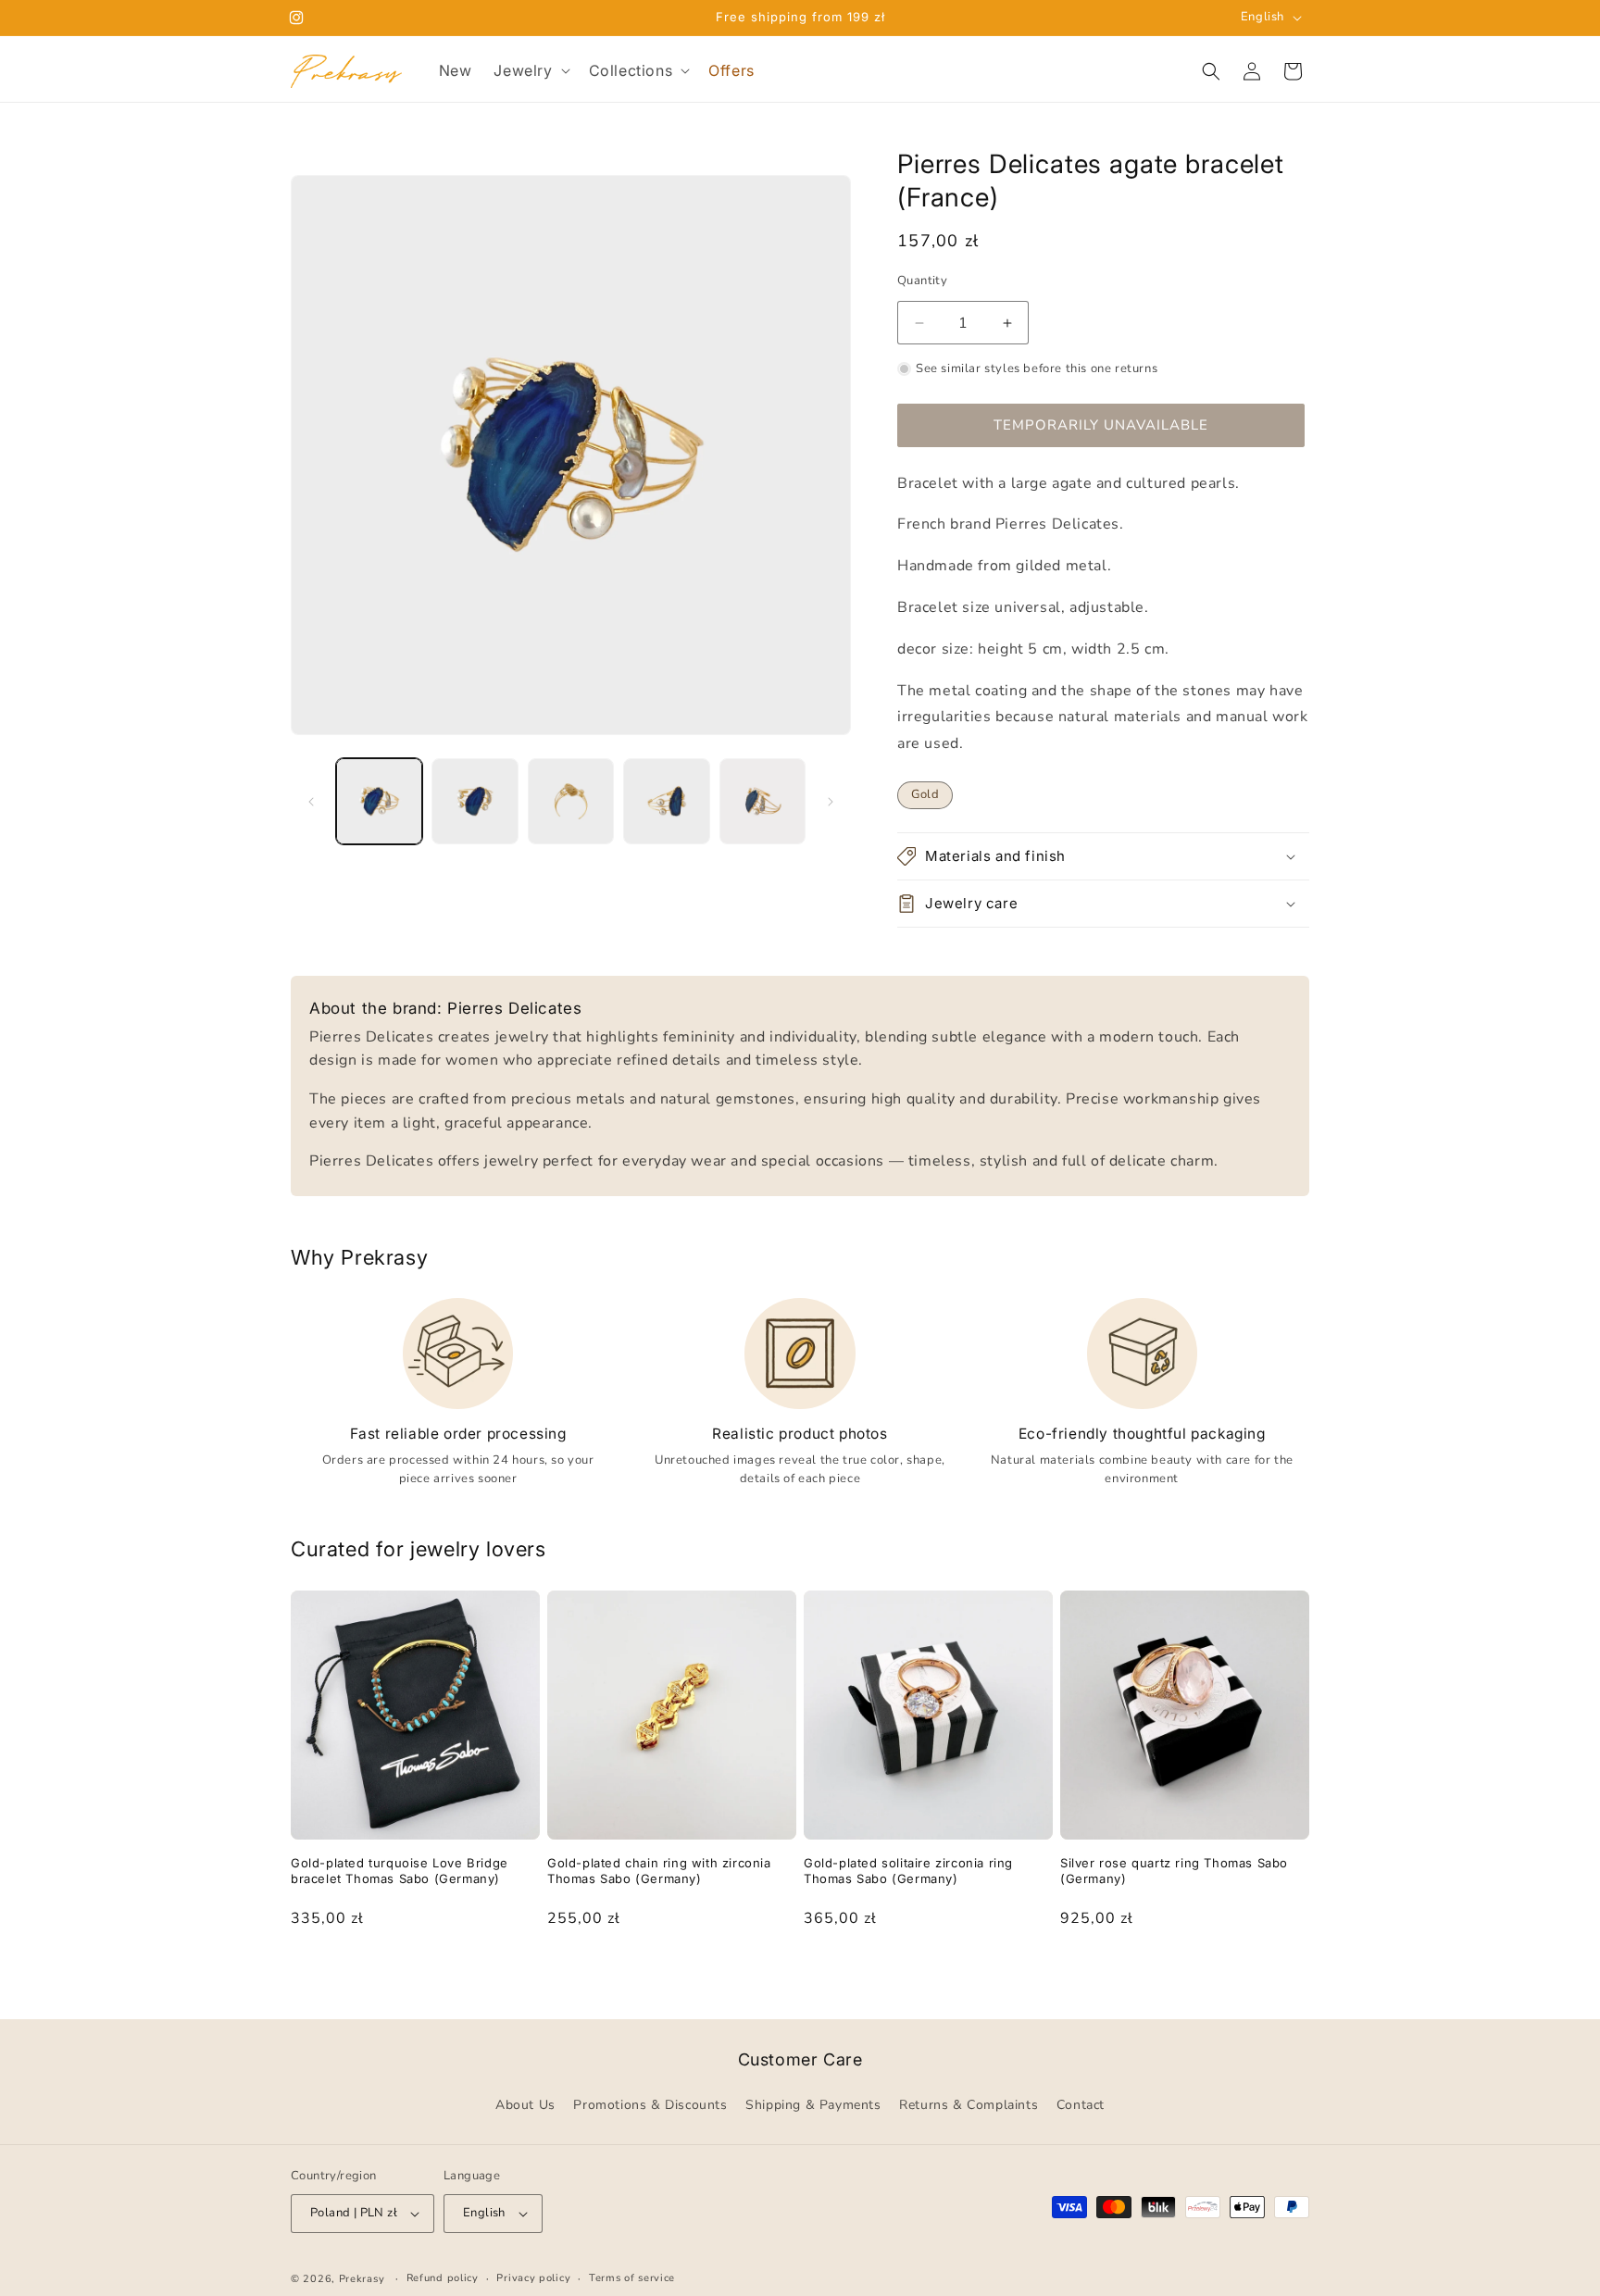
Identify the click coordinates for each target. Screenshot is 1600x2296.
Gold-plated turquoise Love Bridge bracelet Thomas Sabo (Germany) (400, 1871)
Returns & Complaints (969, 2106)
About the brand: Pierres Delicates (445, 1008)
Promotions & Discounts (650, 2106)
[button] (530, 71)
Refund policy (443, 2278)
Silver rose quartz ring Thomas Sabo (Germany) (1174, 1871)
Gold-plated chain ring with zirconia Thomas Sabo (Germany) (659, 1871)
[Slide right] (831, 802)
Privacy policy (533, 2278)
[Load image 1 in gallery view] (379, 801)
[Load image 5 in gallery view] (762, 801)
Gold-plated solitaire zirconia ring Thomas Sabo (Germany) (908, 1871)
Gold (925, 794)
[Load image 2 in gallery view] (475, 801)
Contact (1081, 2106)
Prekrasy (362, 2279)
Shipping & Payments (813, 2106)
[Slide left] (311, 802)
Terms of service (632, 2278)
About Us (525, 2106)
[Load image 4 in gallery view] (666, 801)
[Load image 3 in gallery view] (571, 801)
